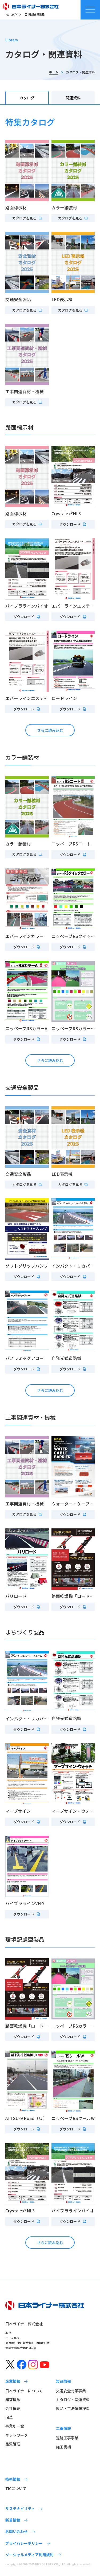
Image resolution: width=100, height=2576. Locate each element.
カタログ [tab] (27, 98)
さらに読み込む (50, 730)
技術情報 (13, 2479)
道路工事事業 (67, 2438)
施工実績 (63, 2447)
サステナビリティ (20, 2508)
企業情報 (13, 2381)
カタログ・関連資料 (73, 2400)
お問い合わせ (17, 2531)
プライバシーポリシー (24, 2543)
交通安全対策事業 (71, 2391)
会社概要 (13, 2408)
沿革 (9, 2417)
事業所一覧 (15, 2426)
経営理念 (13, 2400)
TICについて (16, 2488)
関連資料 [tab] (73, 98)
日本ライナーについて (24, 2391)
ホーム (54, 72)
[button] (27, 218)
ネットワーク (17, 2435)
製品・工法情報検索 (73, 2408)
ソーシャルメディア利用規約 (29, 2555)
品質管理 (13, 2444)
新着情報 (13, 2520)
